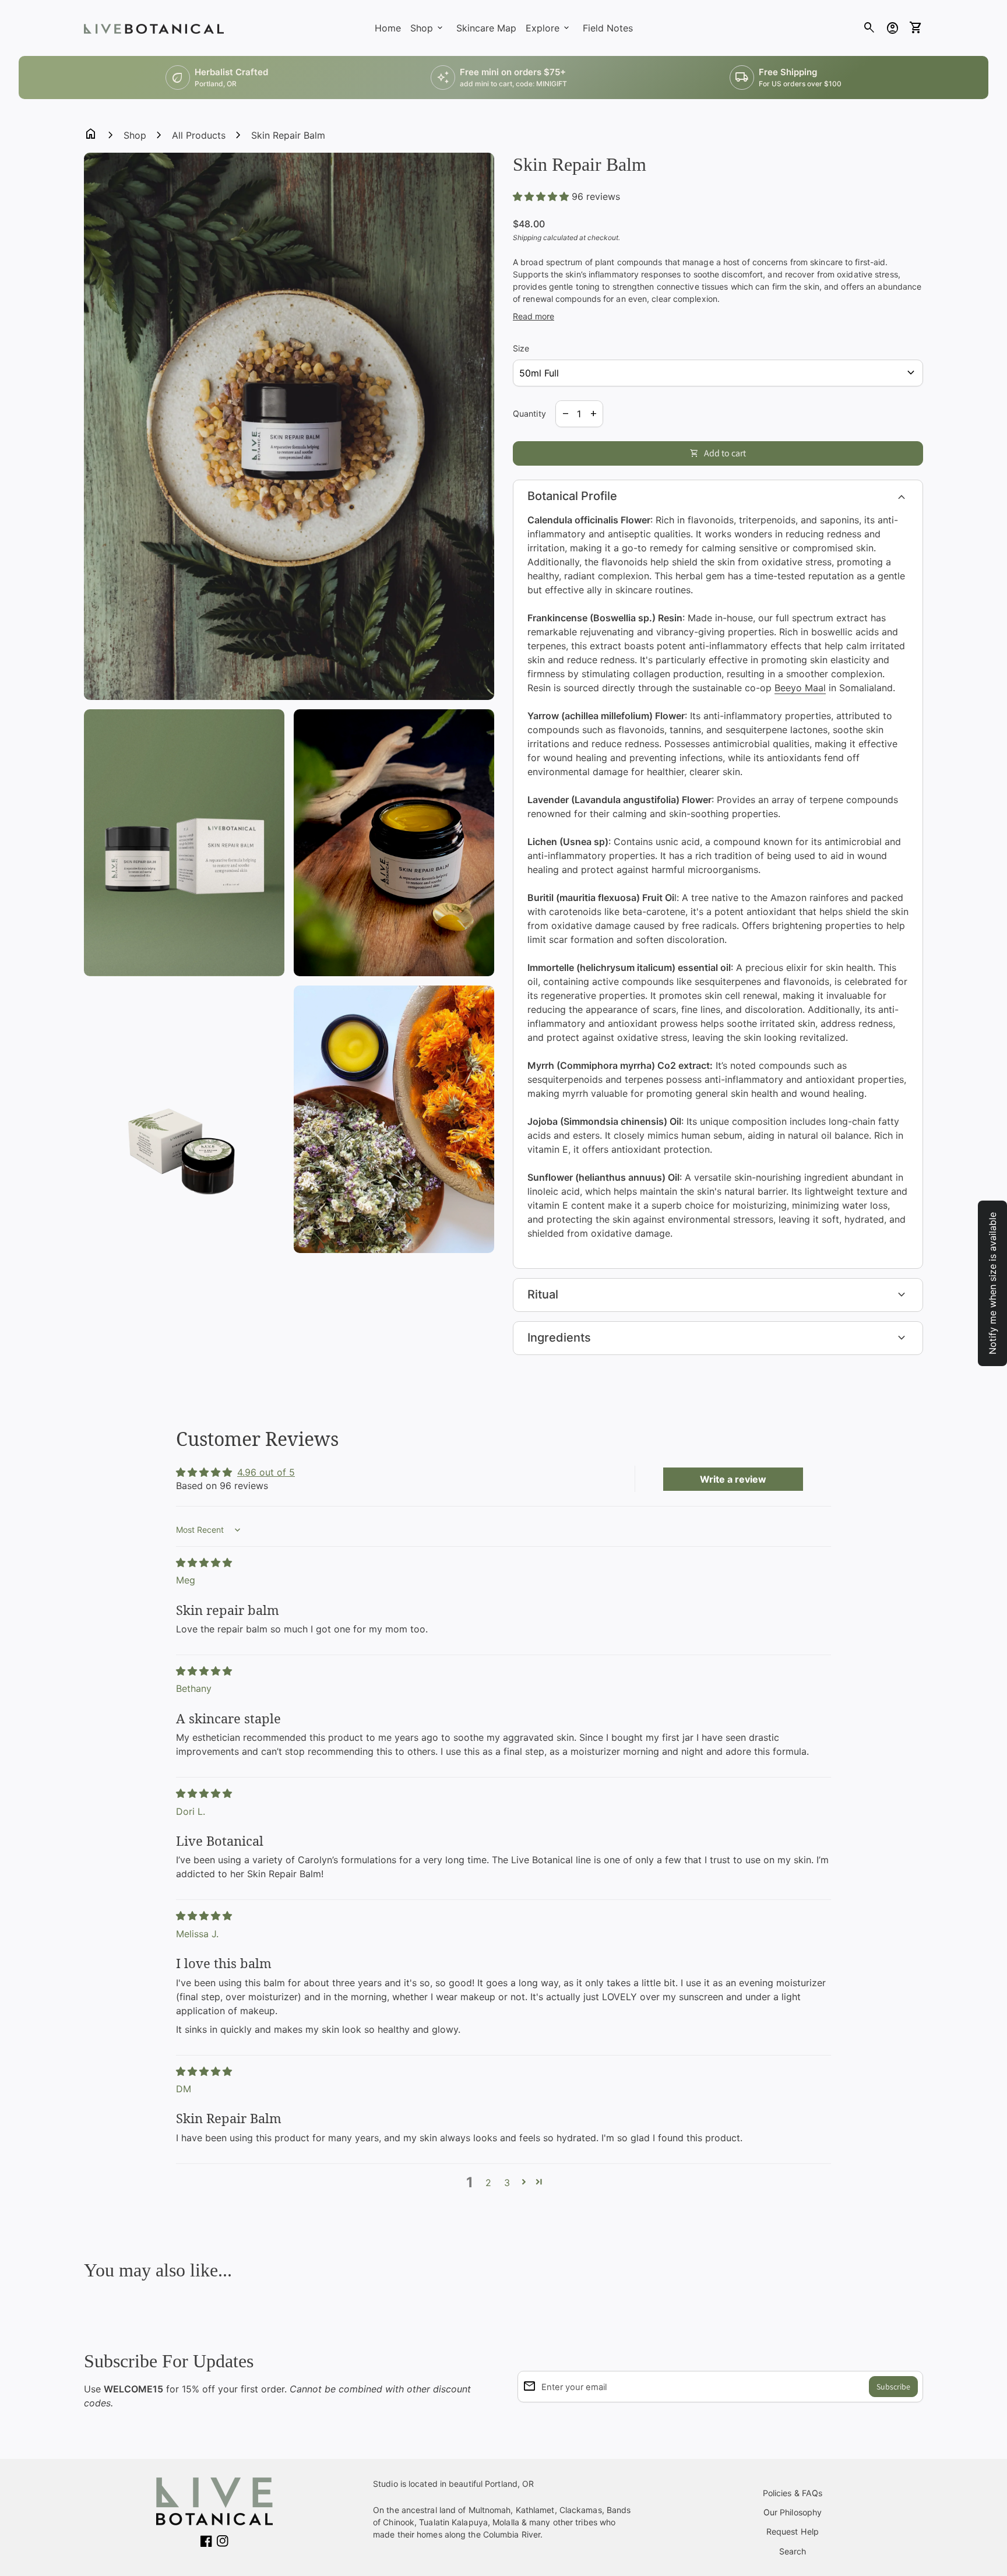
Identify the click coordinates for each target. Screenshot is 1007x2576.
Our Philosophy (793, 2512)
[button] (542, 196)
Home (388, 28)
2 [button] (488, 2183)
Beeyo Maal (800, 688)
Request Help (793, 2531)
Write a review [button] (733, 1479)
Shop (135, 135)
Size (521, 348)
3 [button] (507, 2183)
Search (793, 2551)
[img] (204, 1563)
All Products (199, 135)
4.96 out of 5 (266, 1472)
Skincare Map (486, 28)
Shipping (527, 237)
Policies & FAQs (793, 2493)
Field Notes (608, 28)
